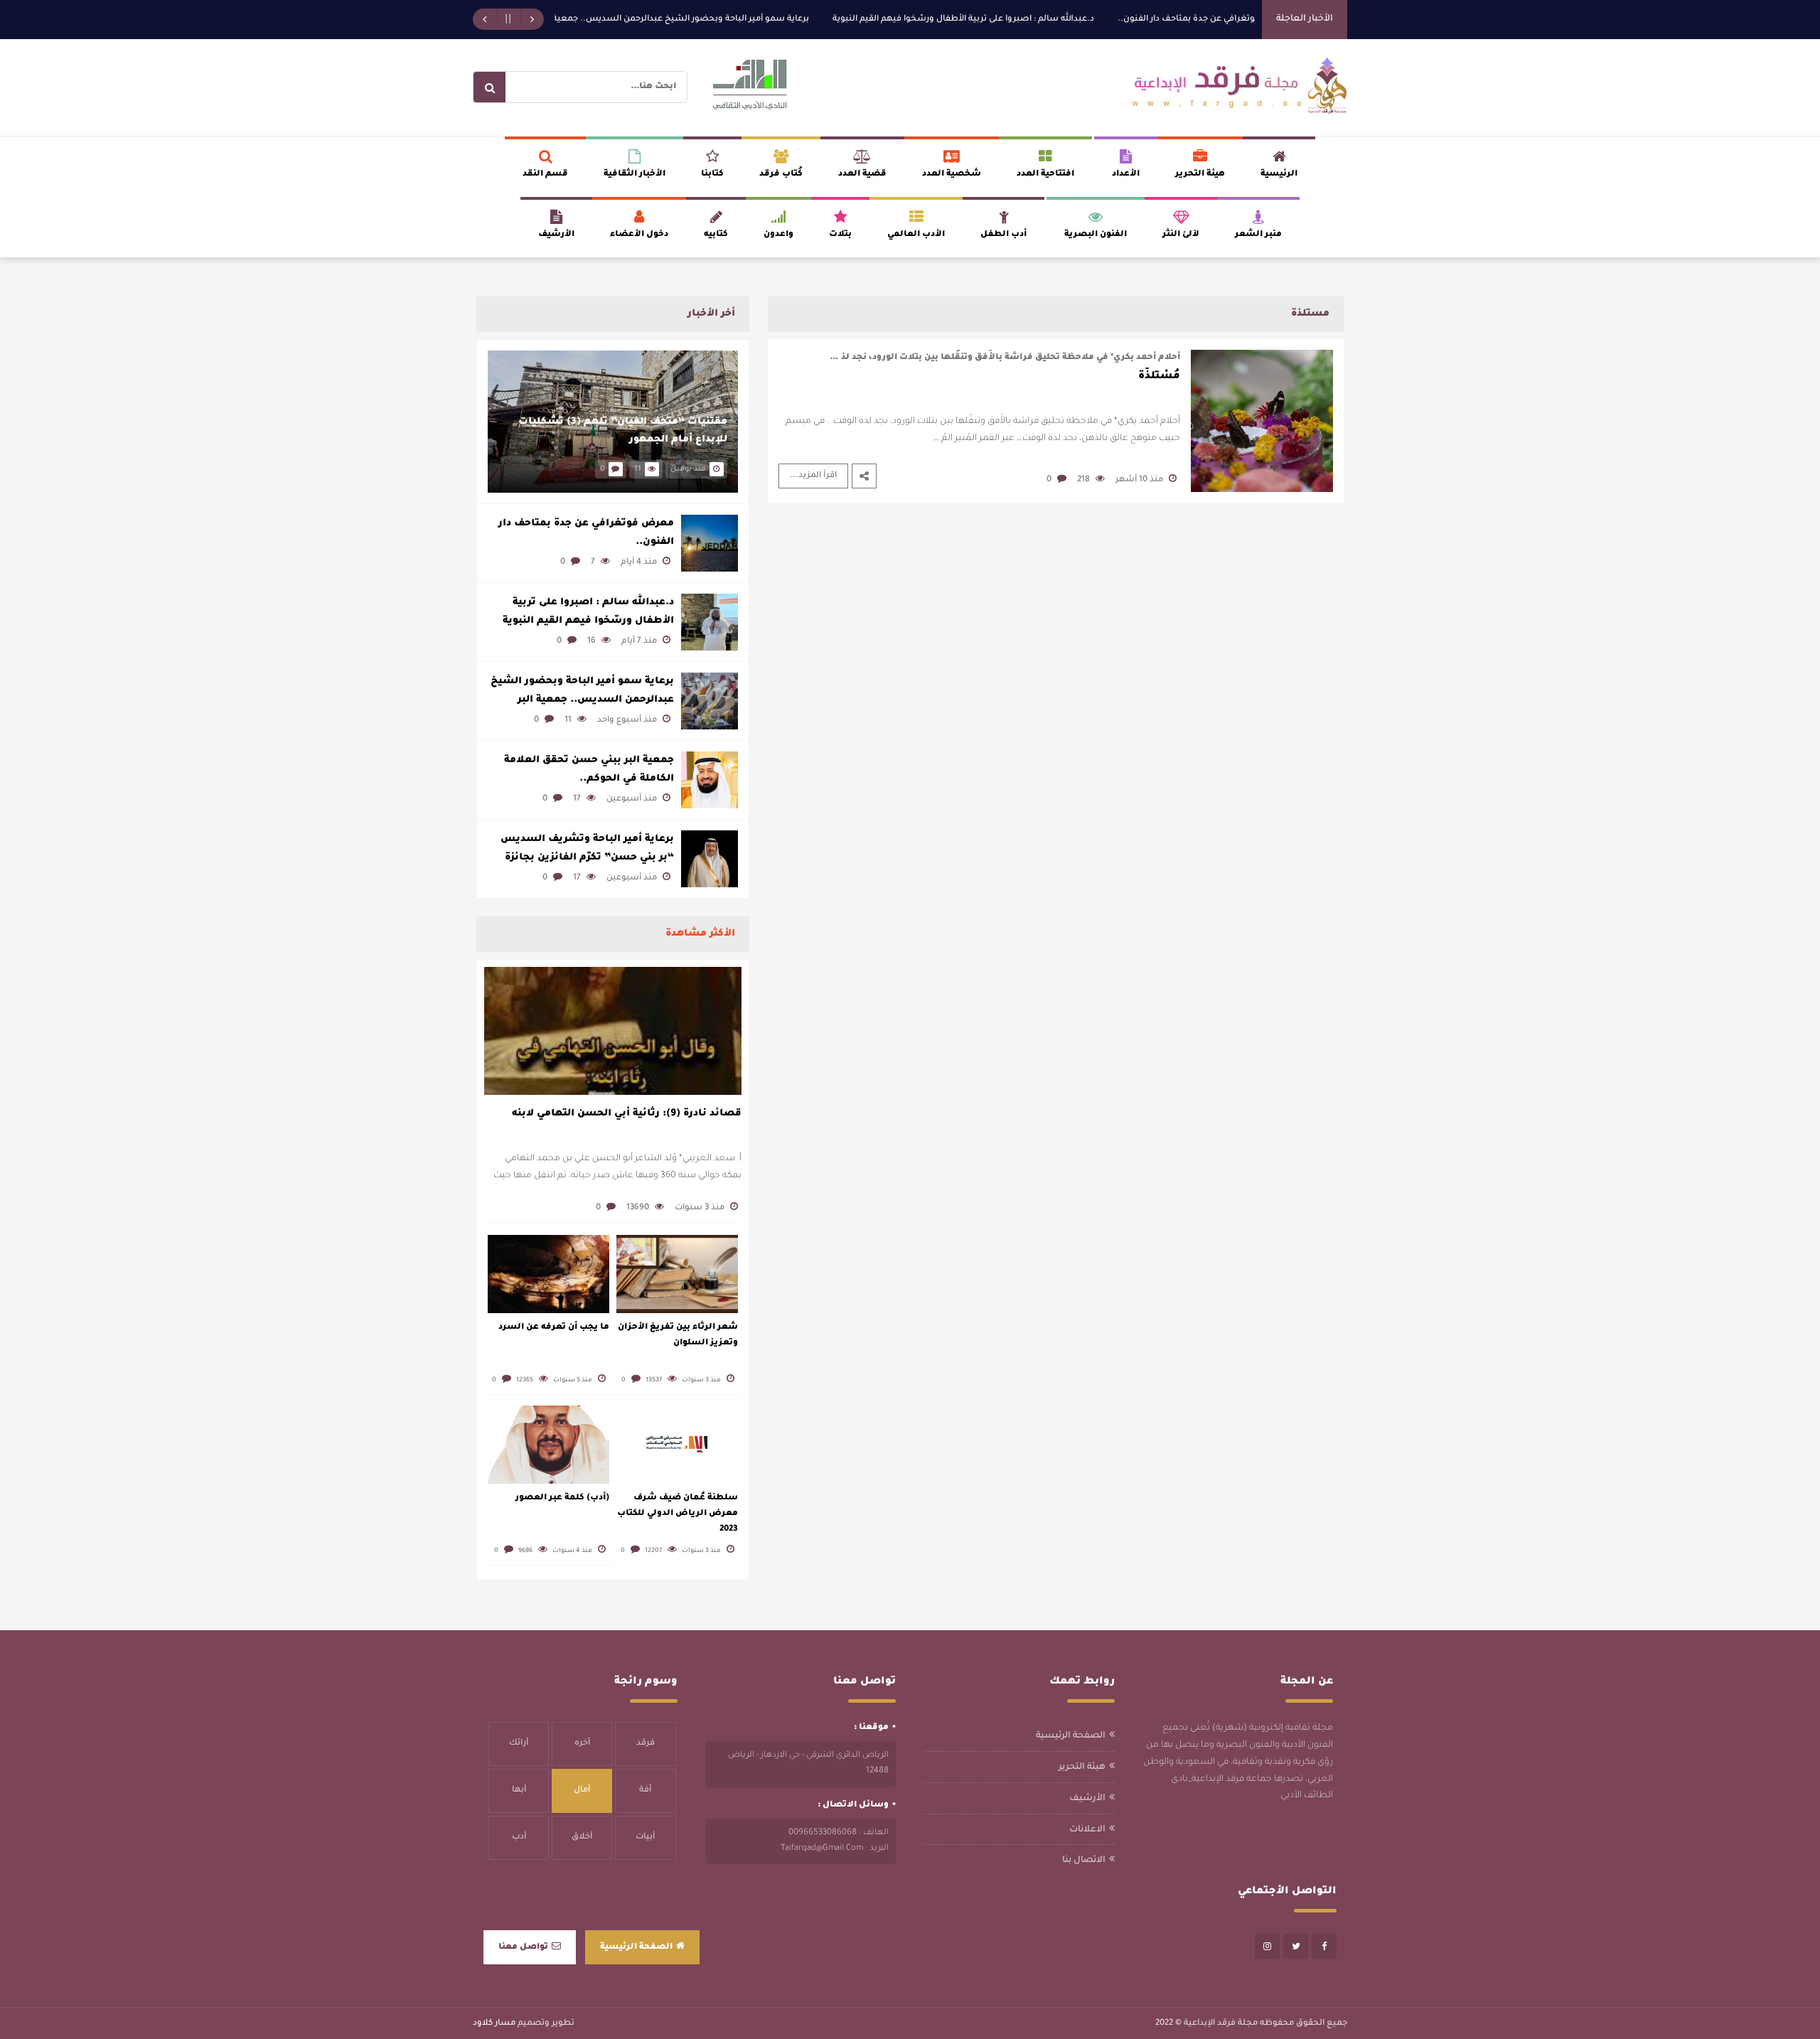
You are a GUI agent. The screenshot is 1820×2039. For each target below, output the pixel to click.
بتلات (840, 235)
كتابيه (716, 235)
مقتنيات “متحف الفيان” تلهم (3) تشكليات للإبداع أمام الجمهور (623, 431)
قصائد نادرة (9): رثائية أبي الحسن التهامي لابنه (627, 1114)
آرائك (519, 1744)
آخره (582, 1744)
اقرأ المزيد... (813, 476)
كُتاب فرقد (781, 175)
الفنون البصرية (1096, 235)
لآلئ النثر (1181, 235)
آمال (582, 1791)
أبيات (645, 1837)
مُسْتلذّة (1159, 377)
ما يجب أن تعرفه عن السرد (554, 1328)
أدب (519, 1837)
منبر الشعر (1258, 235)
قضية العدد (862, 175)
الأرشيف (556, 235)
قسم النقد (545, 175)
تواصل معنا (523, 1948)
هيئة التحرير (1200, 175)
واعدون (778, 235)
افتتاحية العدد (1045, 175)
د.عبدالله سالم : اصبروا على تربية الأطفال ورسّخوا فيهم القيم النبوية (1011, 20)
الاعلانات (1087, 1830)
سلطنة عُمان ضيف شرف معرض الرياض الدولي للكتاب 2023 (678, 1514)
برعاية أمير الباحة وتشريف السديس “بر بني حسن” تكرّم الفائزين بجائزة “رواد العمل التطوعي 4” (587, 850)
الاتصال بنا (1084, 1861)
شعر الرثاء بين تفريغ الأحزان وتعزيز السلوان (678, 1336)
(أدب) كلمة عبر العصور (562, 1498)
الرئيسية (1279, 175)
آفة (645, 1791)
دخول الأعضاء (639, 235)
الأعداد (1126, 175)
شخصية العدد (952, 175)
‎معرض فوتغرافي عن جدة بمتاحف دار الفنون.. (1251, 20)
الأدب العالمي (916, 235)
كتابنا (712, 175)
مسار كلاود (494, 2024)
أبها (519, 1791)
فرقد (646, 1744)
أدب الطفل (1003, 235)
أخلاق (582, 1837)
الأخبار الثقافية (635, 175)
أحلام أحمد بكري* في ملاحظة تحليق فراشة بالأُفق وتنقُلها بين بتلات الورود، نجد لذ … (1005, 358)
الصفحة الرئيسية (1071, 1736)
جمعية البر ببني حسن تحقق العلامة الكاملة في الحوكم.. (589, 770)
